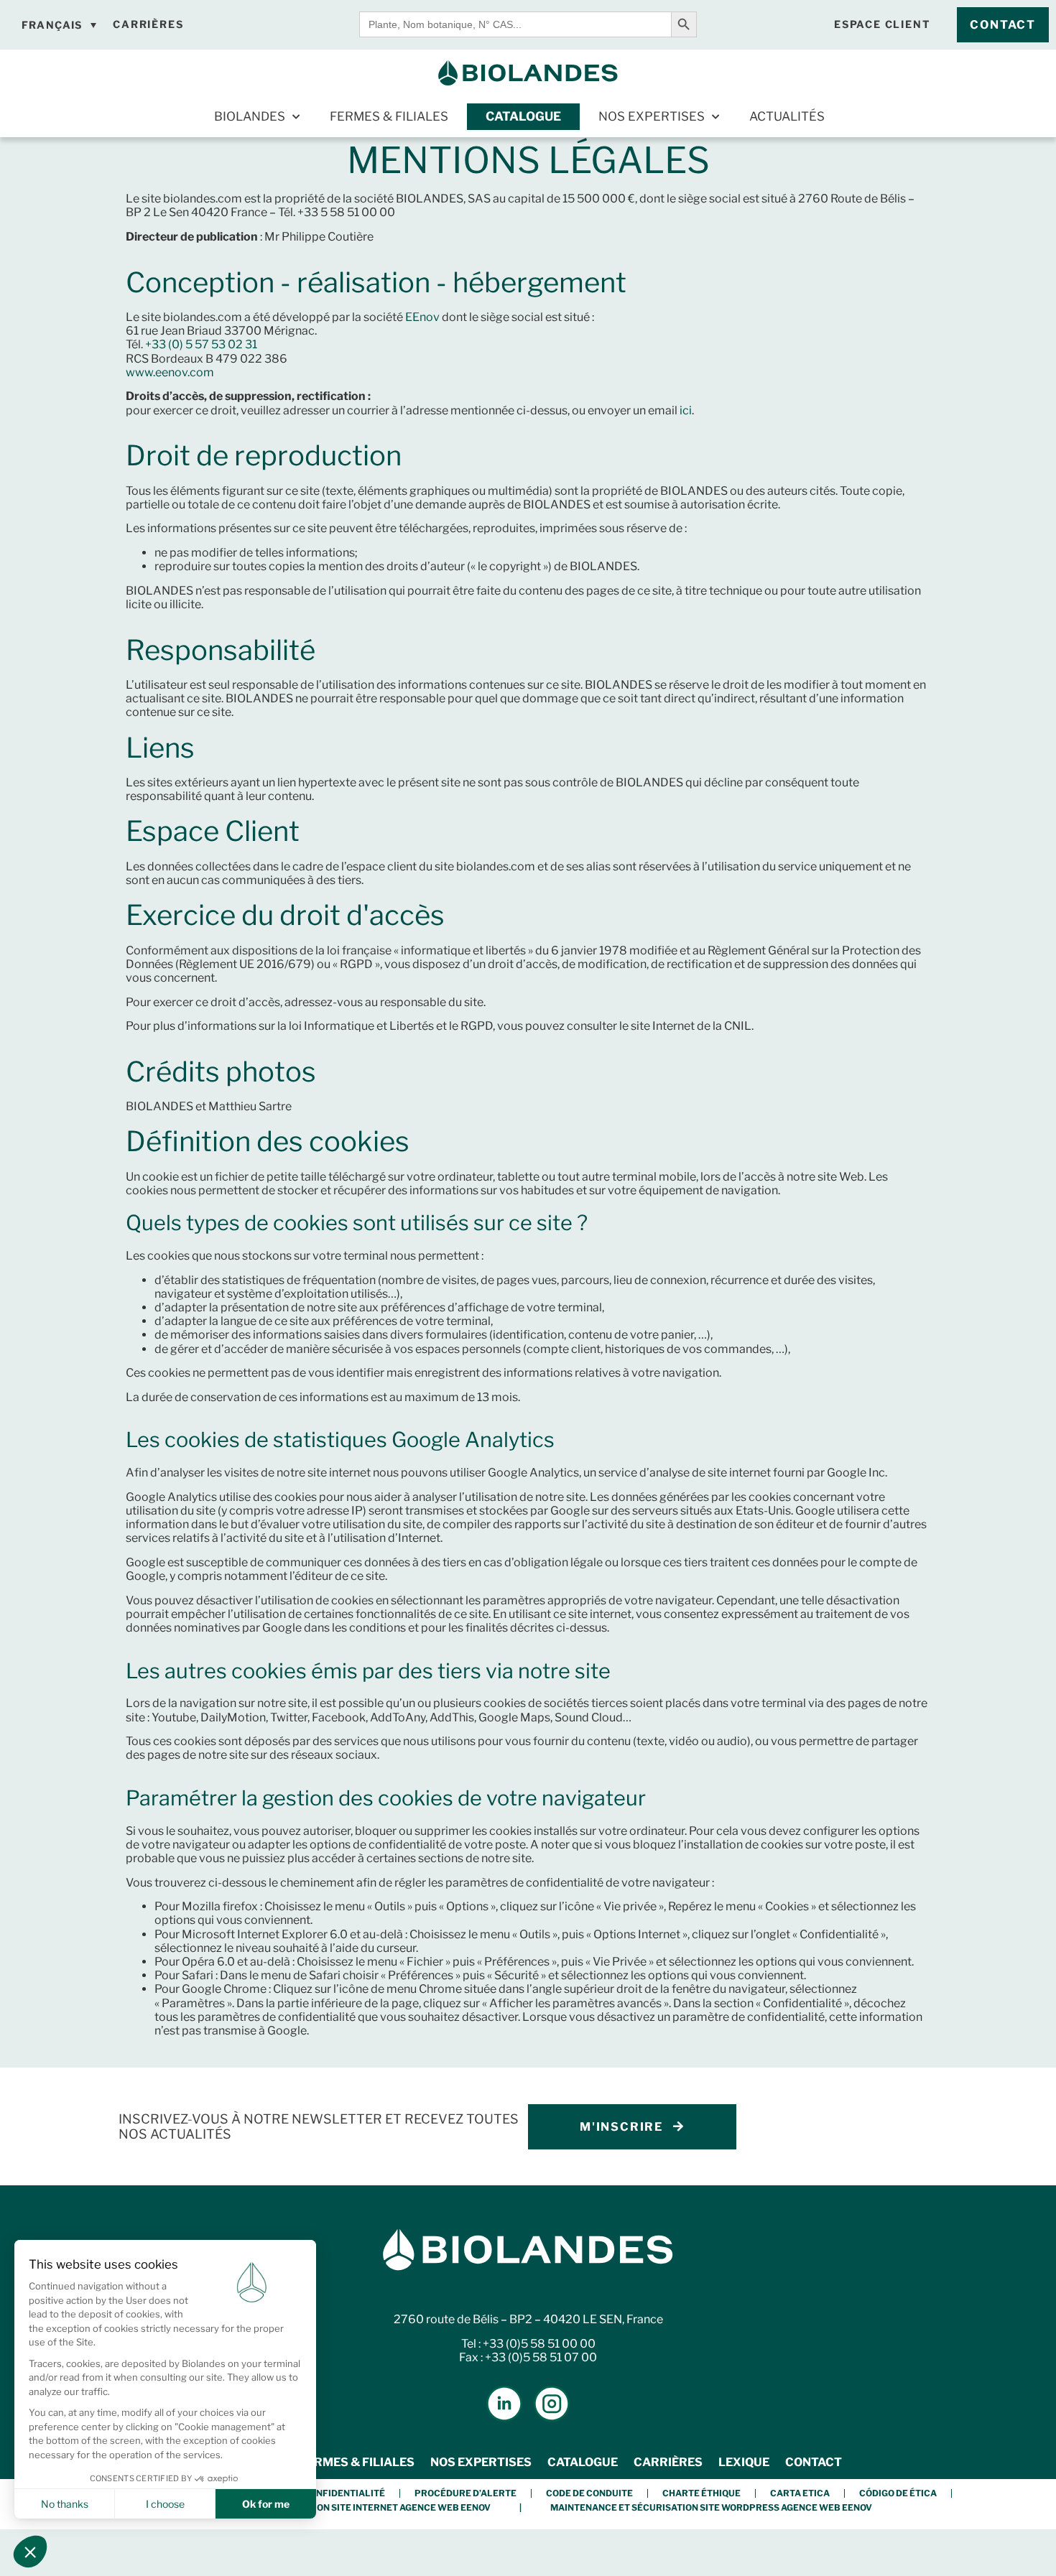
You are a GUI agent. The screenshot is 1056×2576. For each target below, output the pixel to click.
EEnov (422, 317)
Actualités (787, 116)
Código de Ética (898, 2493)
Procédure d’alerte (466, 2493)
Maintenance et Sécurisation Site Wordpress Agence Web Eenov (711, 2507)
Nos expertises (652, 116)
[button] (30, 2552)
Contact (814, 2462)
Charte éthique (701, 2493)
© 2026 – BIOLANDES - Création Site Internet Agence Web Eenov (338, 2507)
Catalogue (523, 116)
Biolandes (250, 116)
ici (686, 410)
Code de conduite (589, 2493)
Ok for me (266, 2504)
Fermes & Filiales (389, 116)
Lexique (744, 2462)
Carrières (668, 2462)
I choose (165, 2504)
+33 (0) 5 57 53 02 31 (201, 344)
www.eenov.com (170, 372)
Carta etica (800, 2493)
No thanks (65, 2504)
